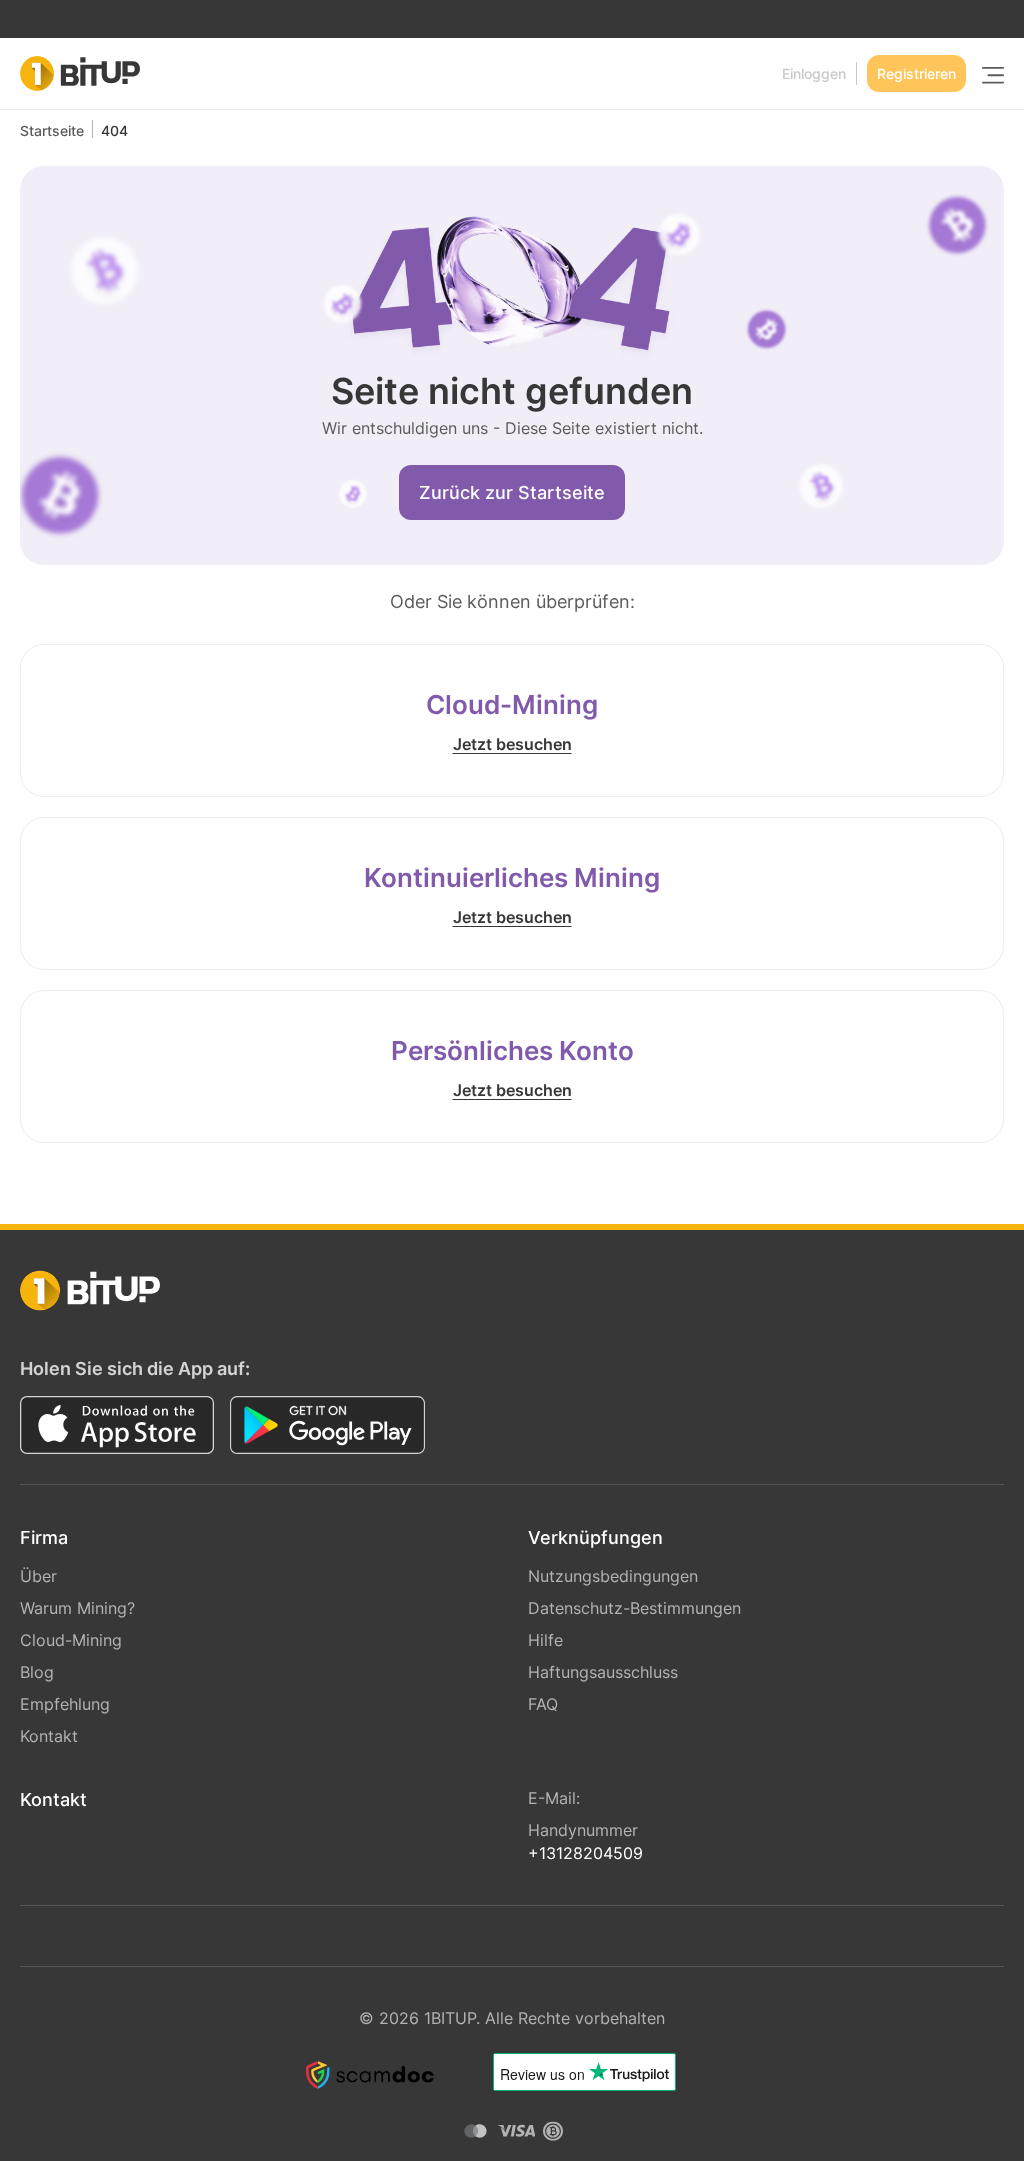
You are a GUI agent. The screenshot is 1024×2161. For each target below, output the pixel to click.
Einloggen (814, 73)
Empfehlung (65, 1704)
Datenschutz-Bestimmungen (634, 1608)
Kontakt (49, 1736)
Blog (37, 1672)
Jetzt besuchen (512, 744)
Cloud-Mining (71, 1640)
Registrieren (916, 73)
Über (38, 1576)
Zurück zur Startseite (512, 492)
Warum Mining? (77, 1608)
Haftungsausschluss (603, 1672)
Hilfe (545, 1640)
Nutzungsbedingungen (613, 1576)
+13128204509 (585, 1853)
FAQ (543, 1704)
